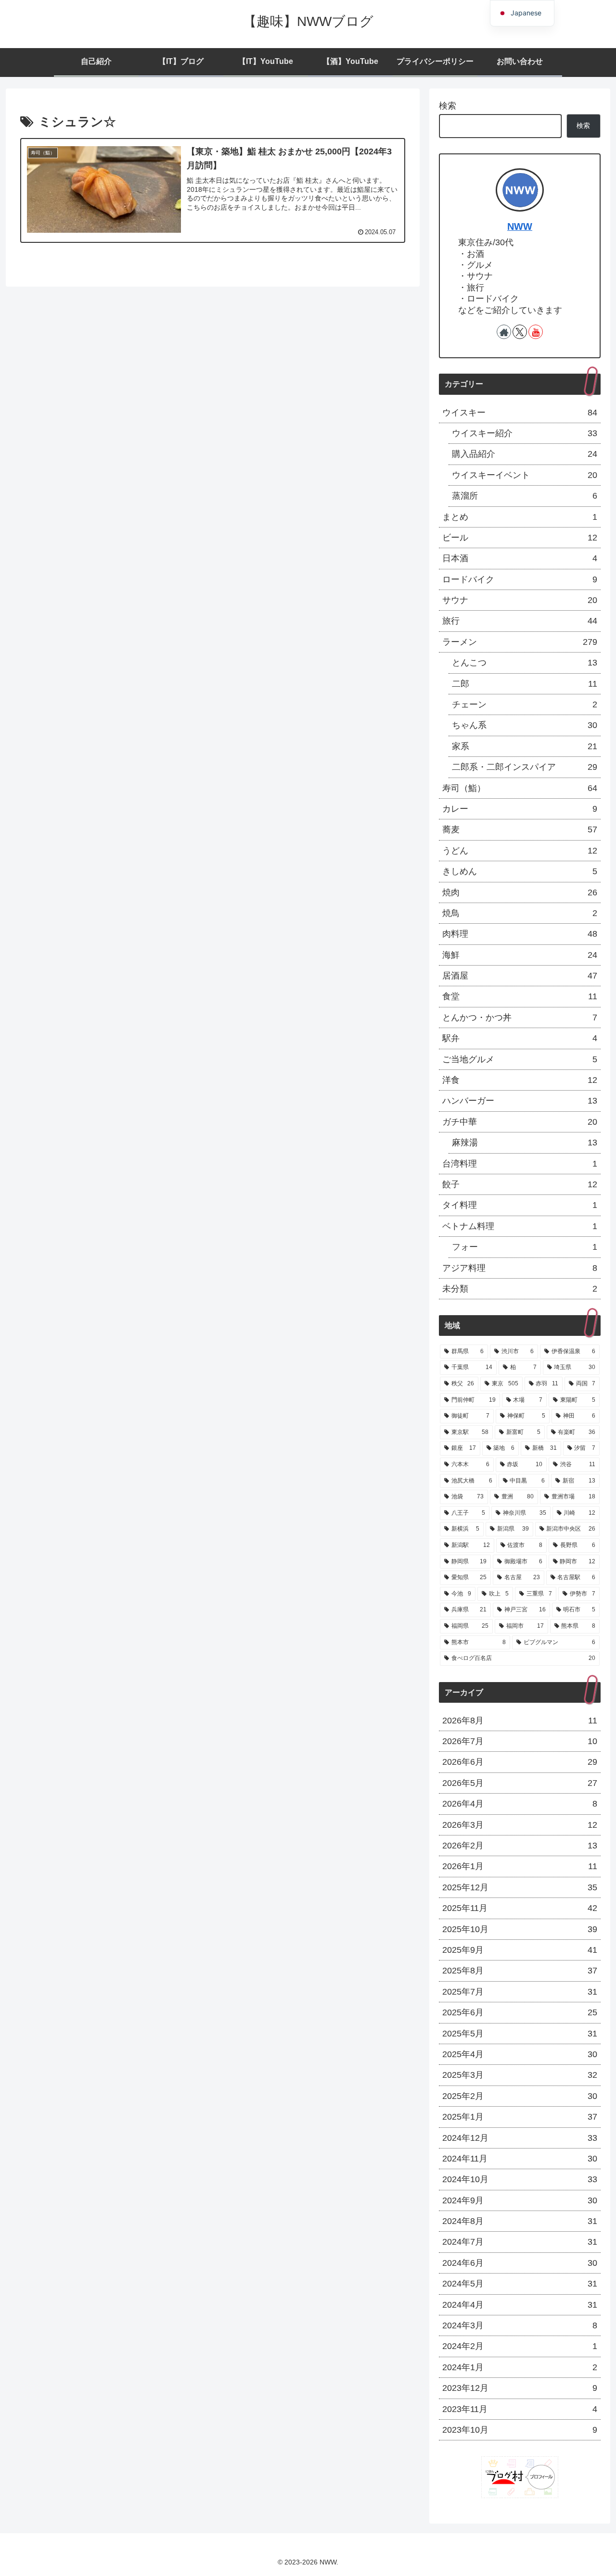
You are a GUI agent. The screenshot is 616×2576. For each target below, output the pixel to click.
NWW (520, 226)
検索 (448, 106)
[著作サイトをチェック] (504, 332)
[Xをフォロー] (520, 332)
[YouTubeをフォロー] (536, 332)
